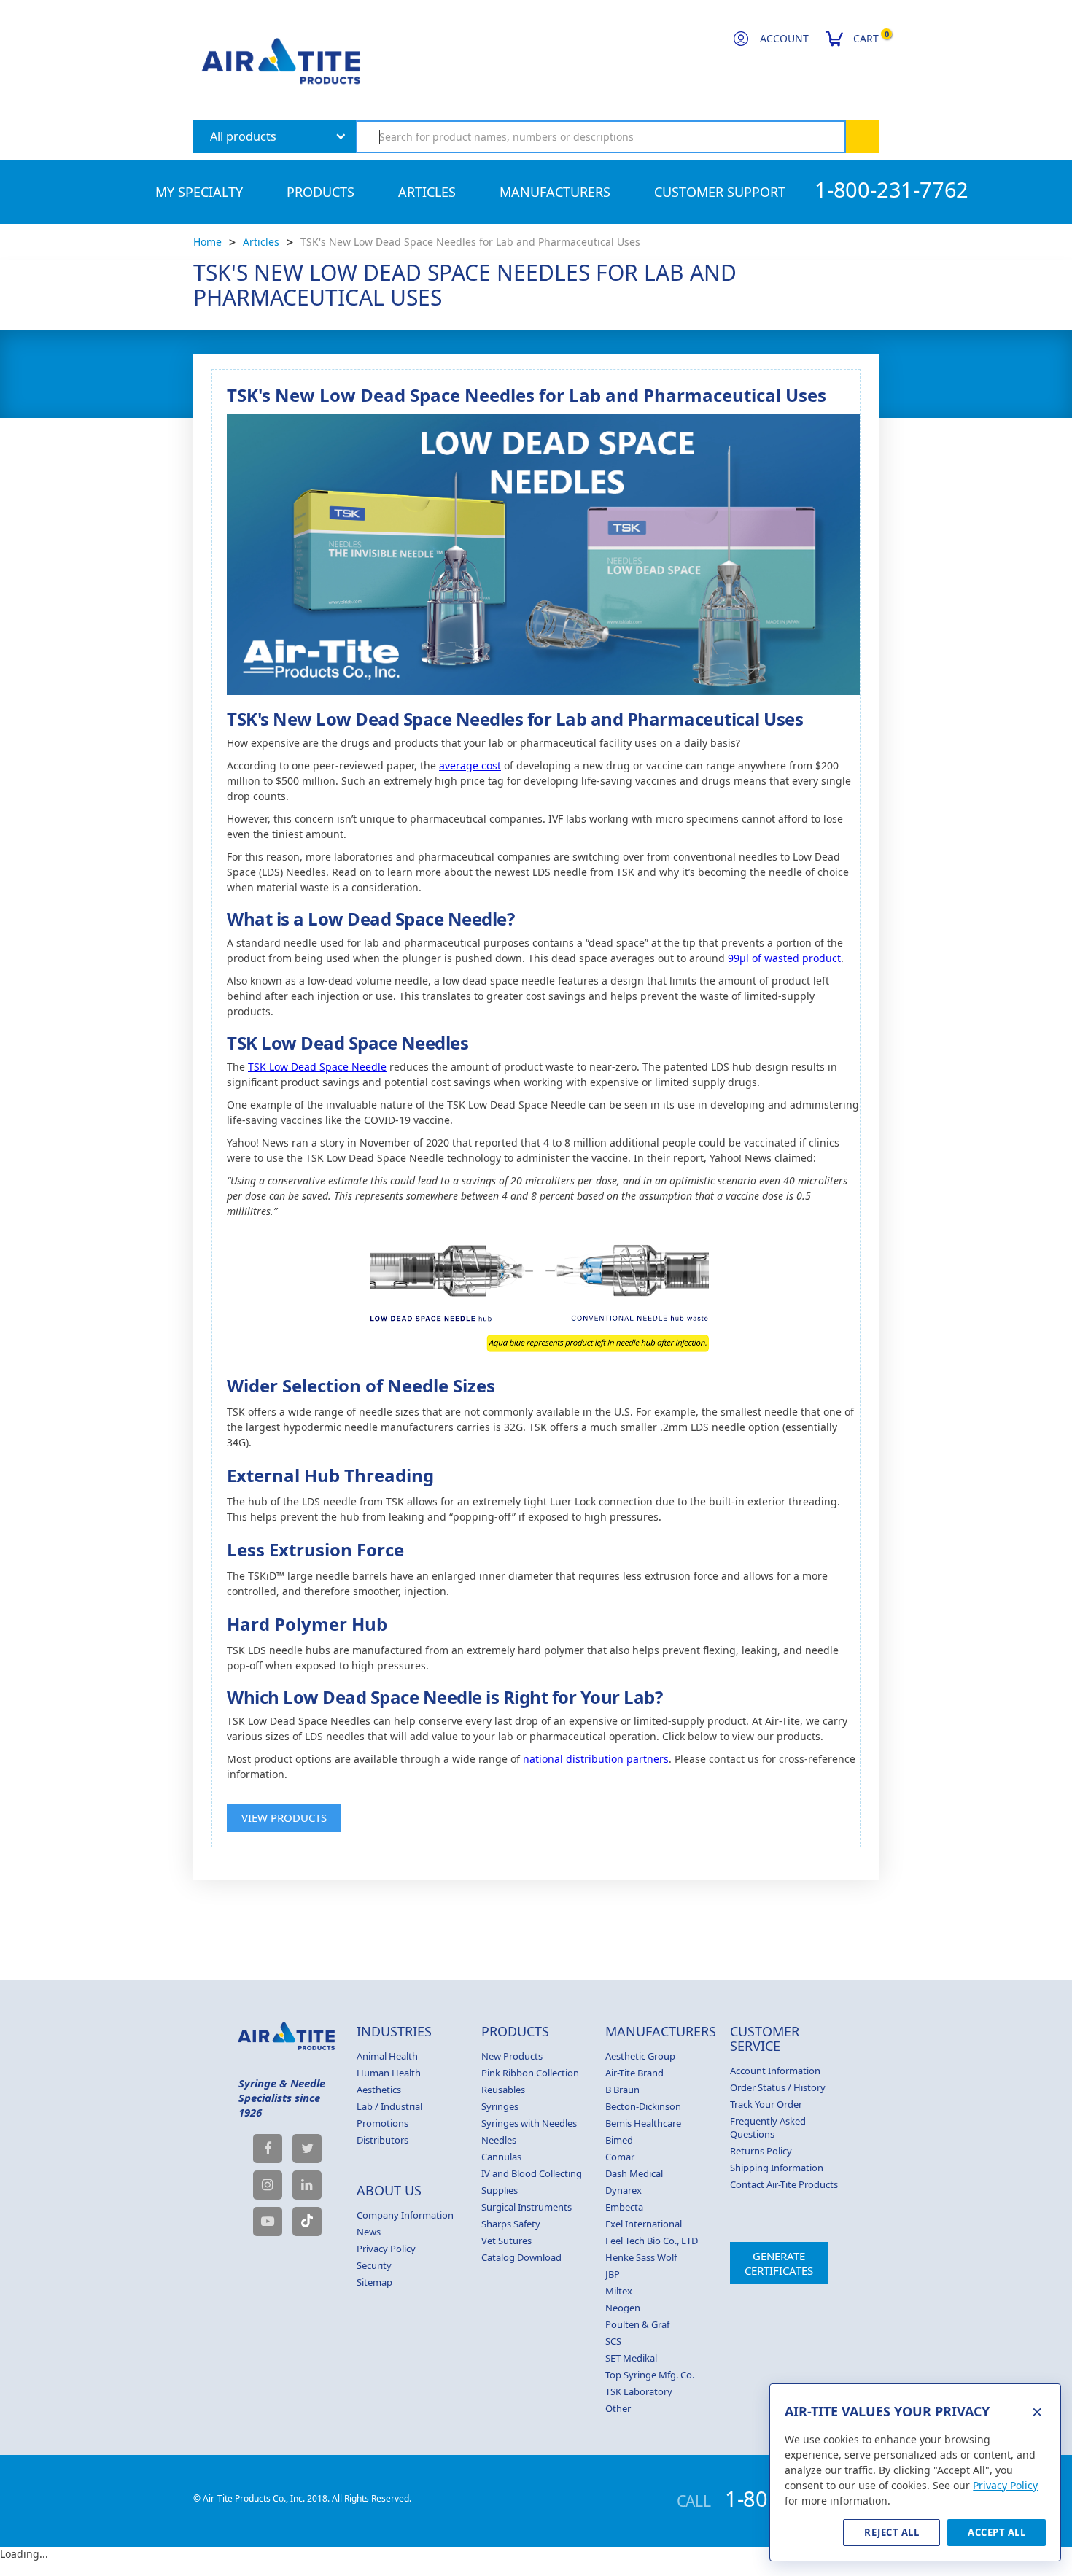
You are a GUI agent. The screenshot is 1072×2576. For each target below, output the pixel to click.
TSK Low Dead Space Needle (317, 1067)
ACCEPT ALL (997, 2532)
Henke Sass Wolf (641, 2257)
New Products (512, 2056)
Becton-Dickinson (643, 2106)
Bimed (619, 2140)
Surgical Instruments (527, 2207)
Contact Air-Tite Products (784, 2184)
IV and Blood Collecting (532, 2173)
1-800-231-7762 (892, 190)
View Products (284, 1817)
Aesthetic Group (640, 2056)
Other (618, 2408)
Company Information (405, 2215)
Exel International (644, 2224)
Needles (499, 2140)
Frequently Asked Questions (768, 2127)
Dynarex (624, 2190)
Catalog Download (521, 2257)
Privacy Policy (386, 2249)
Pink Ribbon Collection (530, 2073)
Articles (261, 242)
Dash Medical (634, 2173)
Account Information (775, 2071)
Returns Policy (761, 2151)
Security (374, 2265)
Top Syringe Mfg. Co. (650, 2375)
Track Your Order (766, 2104)
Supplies (500, 2190)
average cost (470, 765)
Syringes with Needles (529, 2123)
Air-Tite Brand (634, 2073)
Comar (620, 2157)
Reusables (503, 2090)
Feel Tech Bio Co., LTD (652, 2241)
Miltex (619, 2291)
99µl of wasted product (784, 958)
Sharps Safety (511, 2224)
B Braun (622, 2090)
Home (207, 242)
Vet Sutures (506, 2241)
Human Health (389, 2073)
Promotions (382, 2123)
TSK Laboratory (639, 2391)
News (369, 2232)
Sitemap (374, 2282)
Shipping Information (777, 2168)
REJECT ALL (892, 2532)
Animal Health (387, 2056)
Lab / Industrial (389, 2106)
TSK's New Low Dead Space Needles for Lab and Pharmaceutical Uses (470, 242)
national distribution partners (596, 1759)
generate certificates (779, 2263)
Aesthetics (379, 2090)
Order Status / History (778, 2087)
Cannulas (501, 2157)
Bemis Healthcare (643, 2123)
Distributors (382, 2140)
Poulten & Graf (637, 2324)
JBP (613, 2274)
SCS (613, 2341)
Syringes (500, 2106)
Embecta (624, 2207)
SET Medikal (631, 2358)
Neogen (623, 2308)
